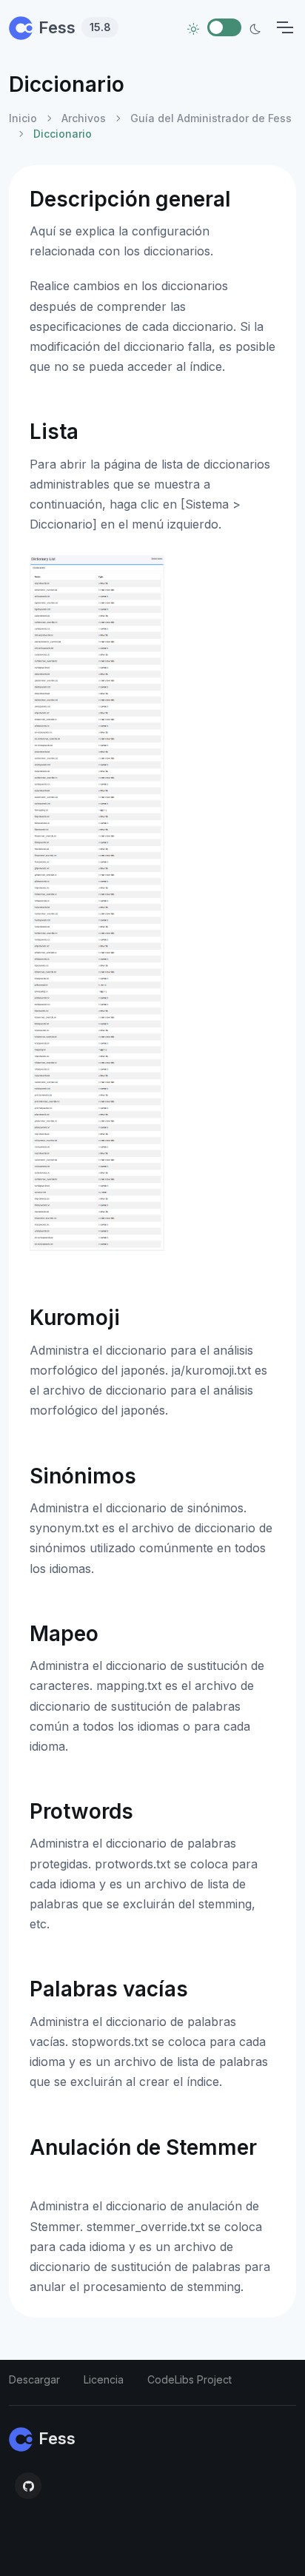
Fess (75, 27)
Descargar (34, 2379)
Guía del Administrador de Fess (211, 118)
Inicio (23, 118)
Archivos (84, 118)
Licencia (104, 2379)
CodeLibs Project (190, 2379)
